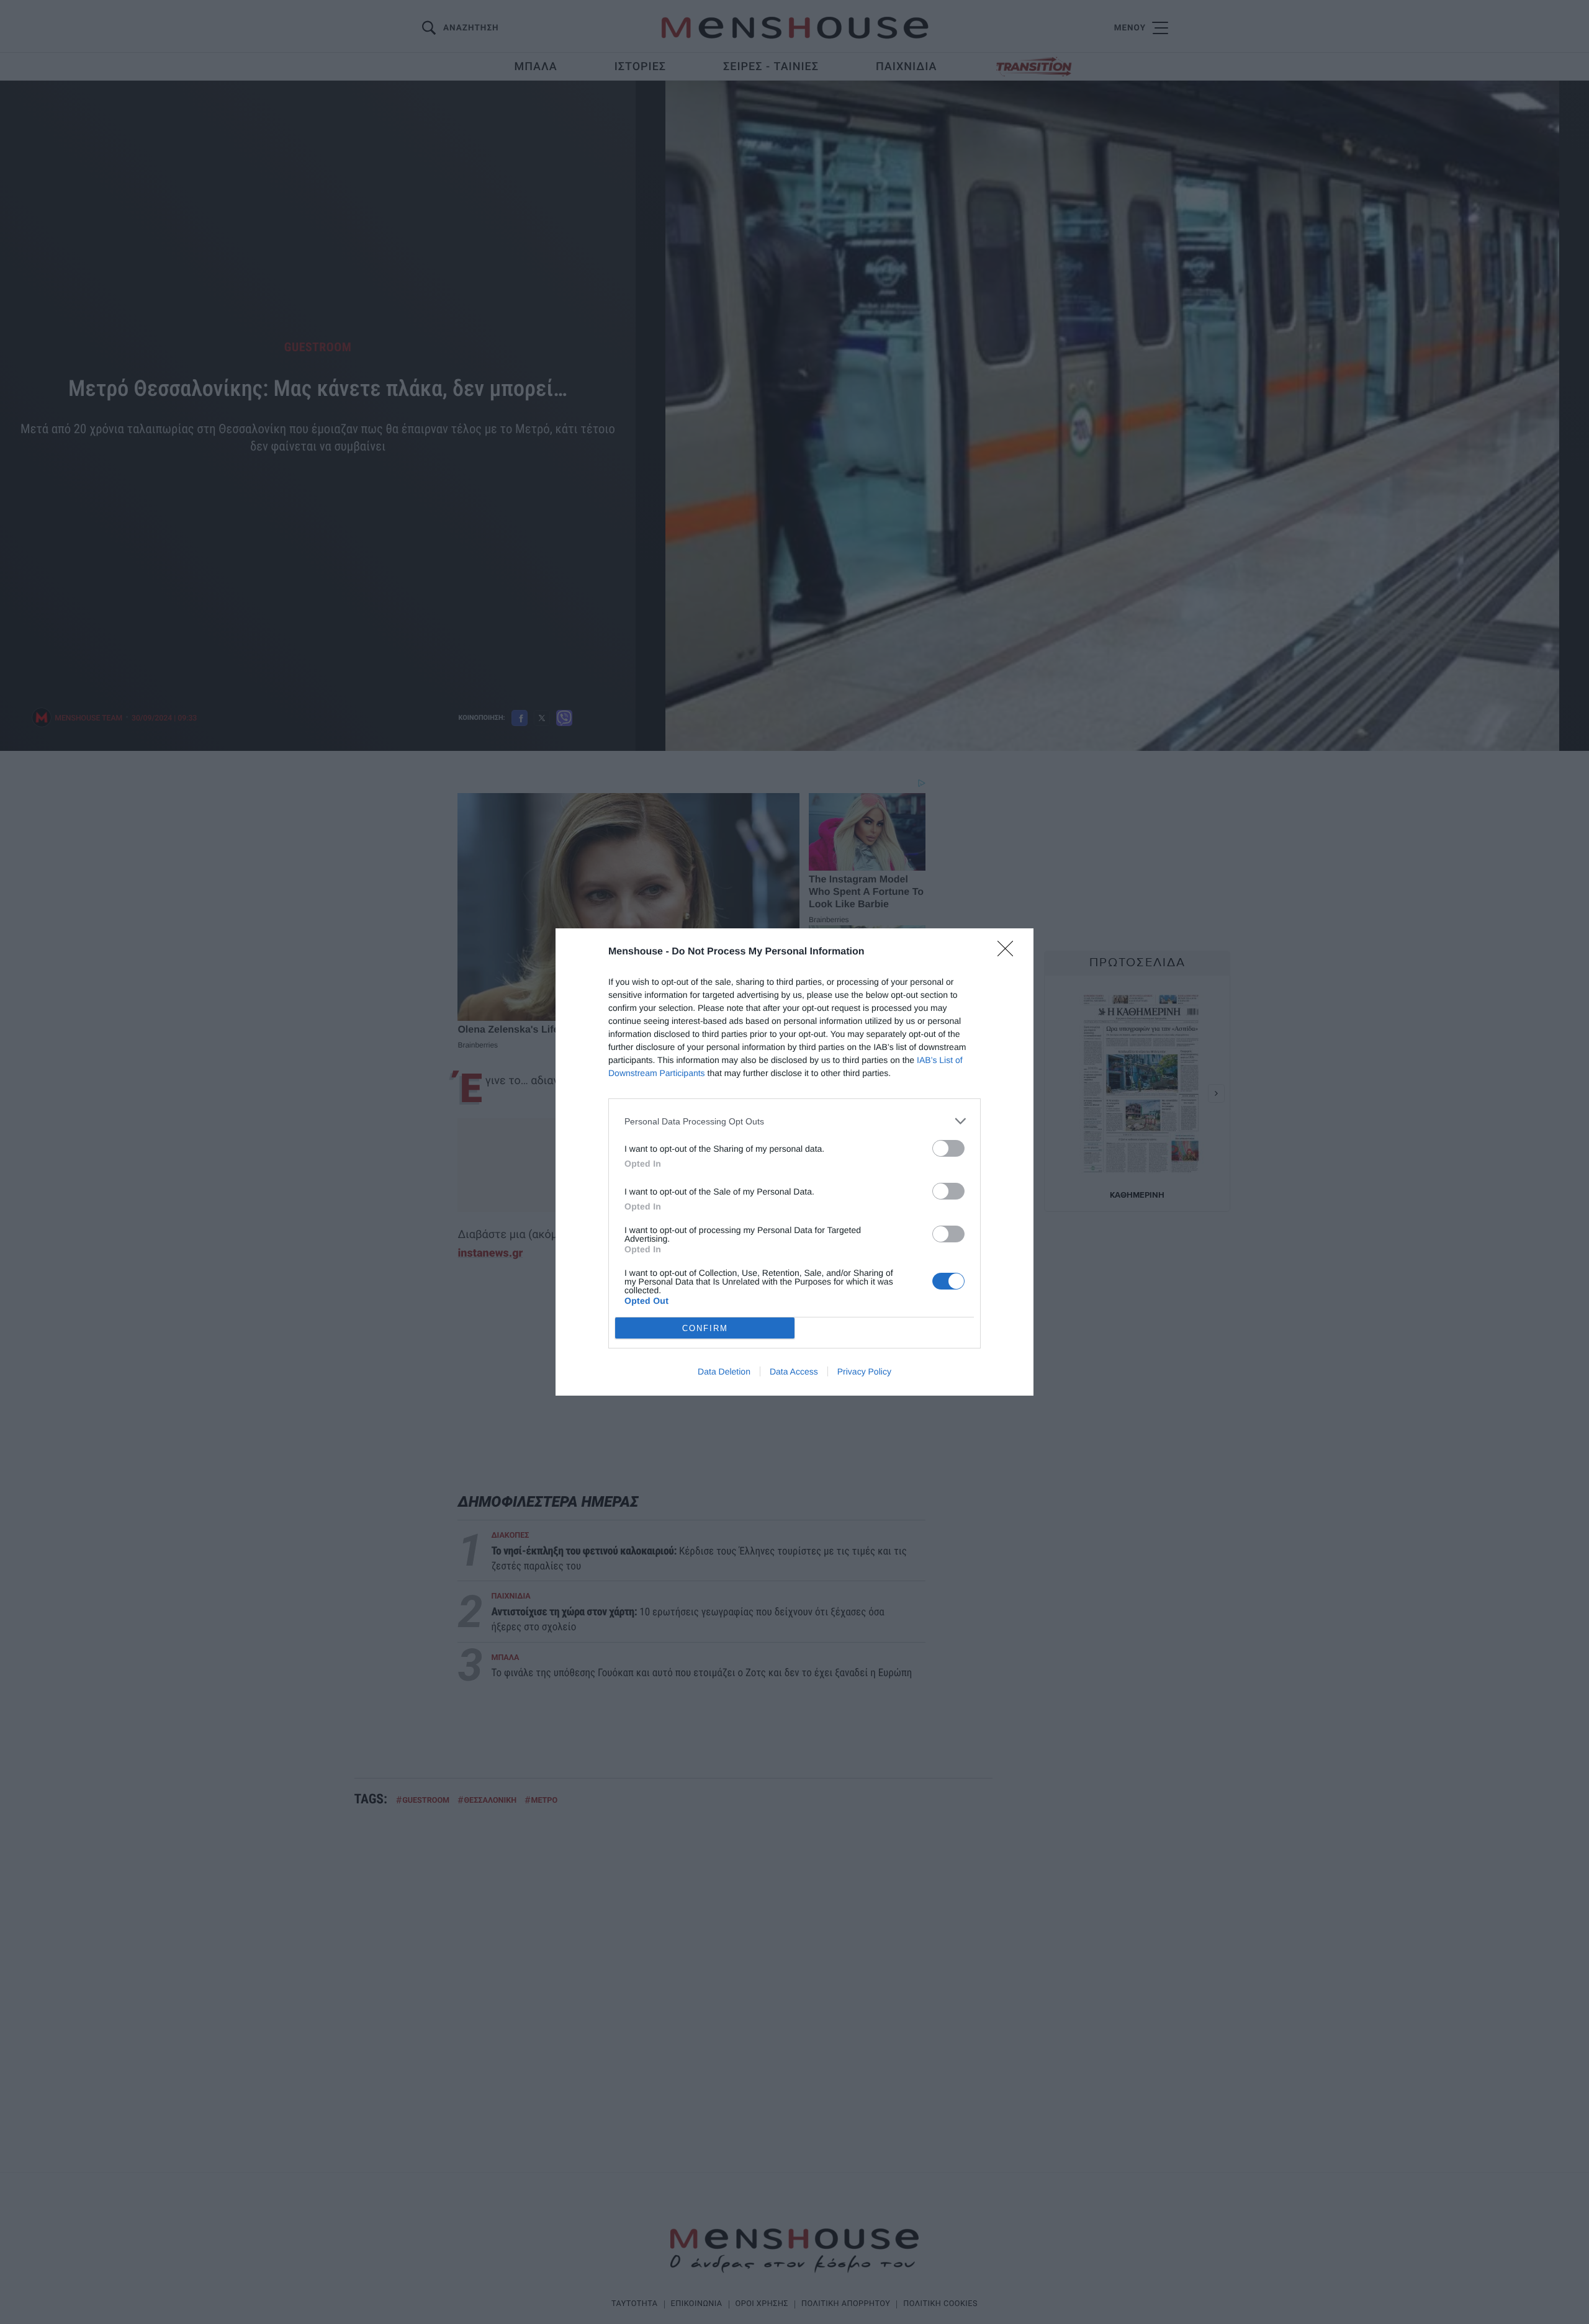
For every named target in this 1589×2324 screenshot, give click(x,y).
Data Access (794, 1371)
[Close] (1009, 953)
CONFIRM (705, 1328)
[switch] (948, 1148)
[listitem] (794, 1121)
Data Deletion (724, 1371)
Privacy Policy (864, 1371)
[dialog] (794, 1162)
